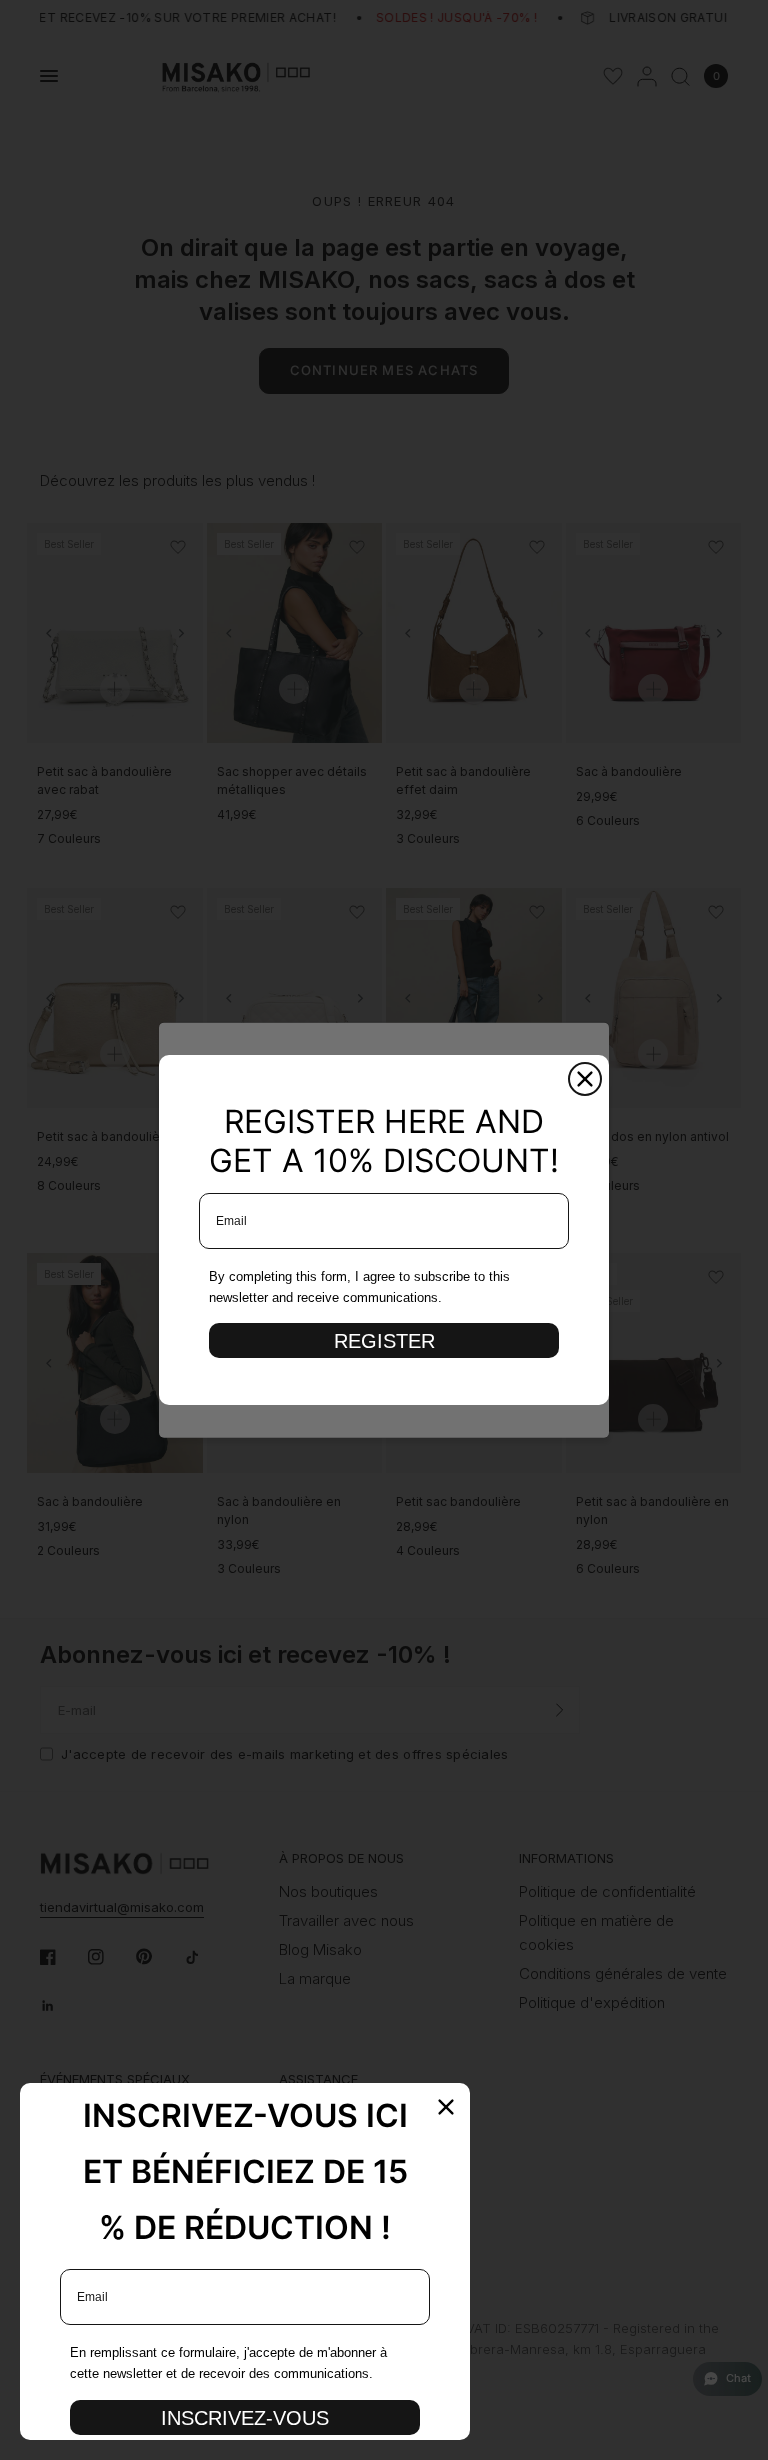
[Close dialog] (585, 1079)
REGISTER (384, 1341)
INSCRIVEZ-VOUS (245, 2418)
